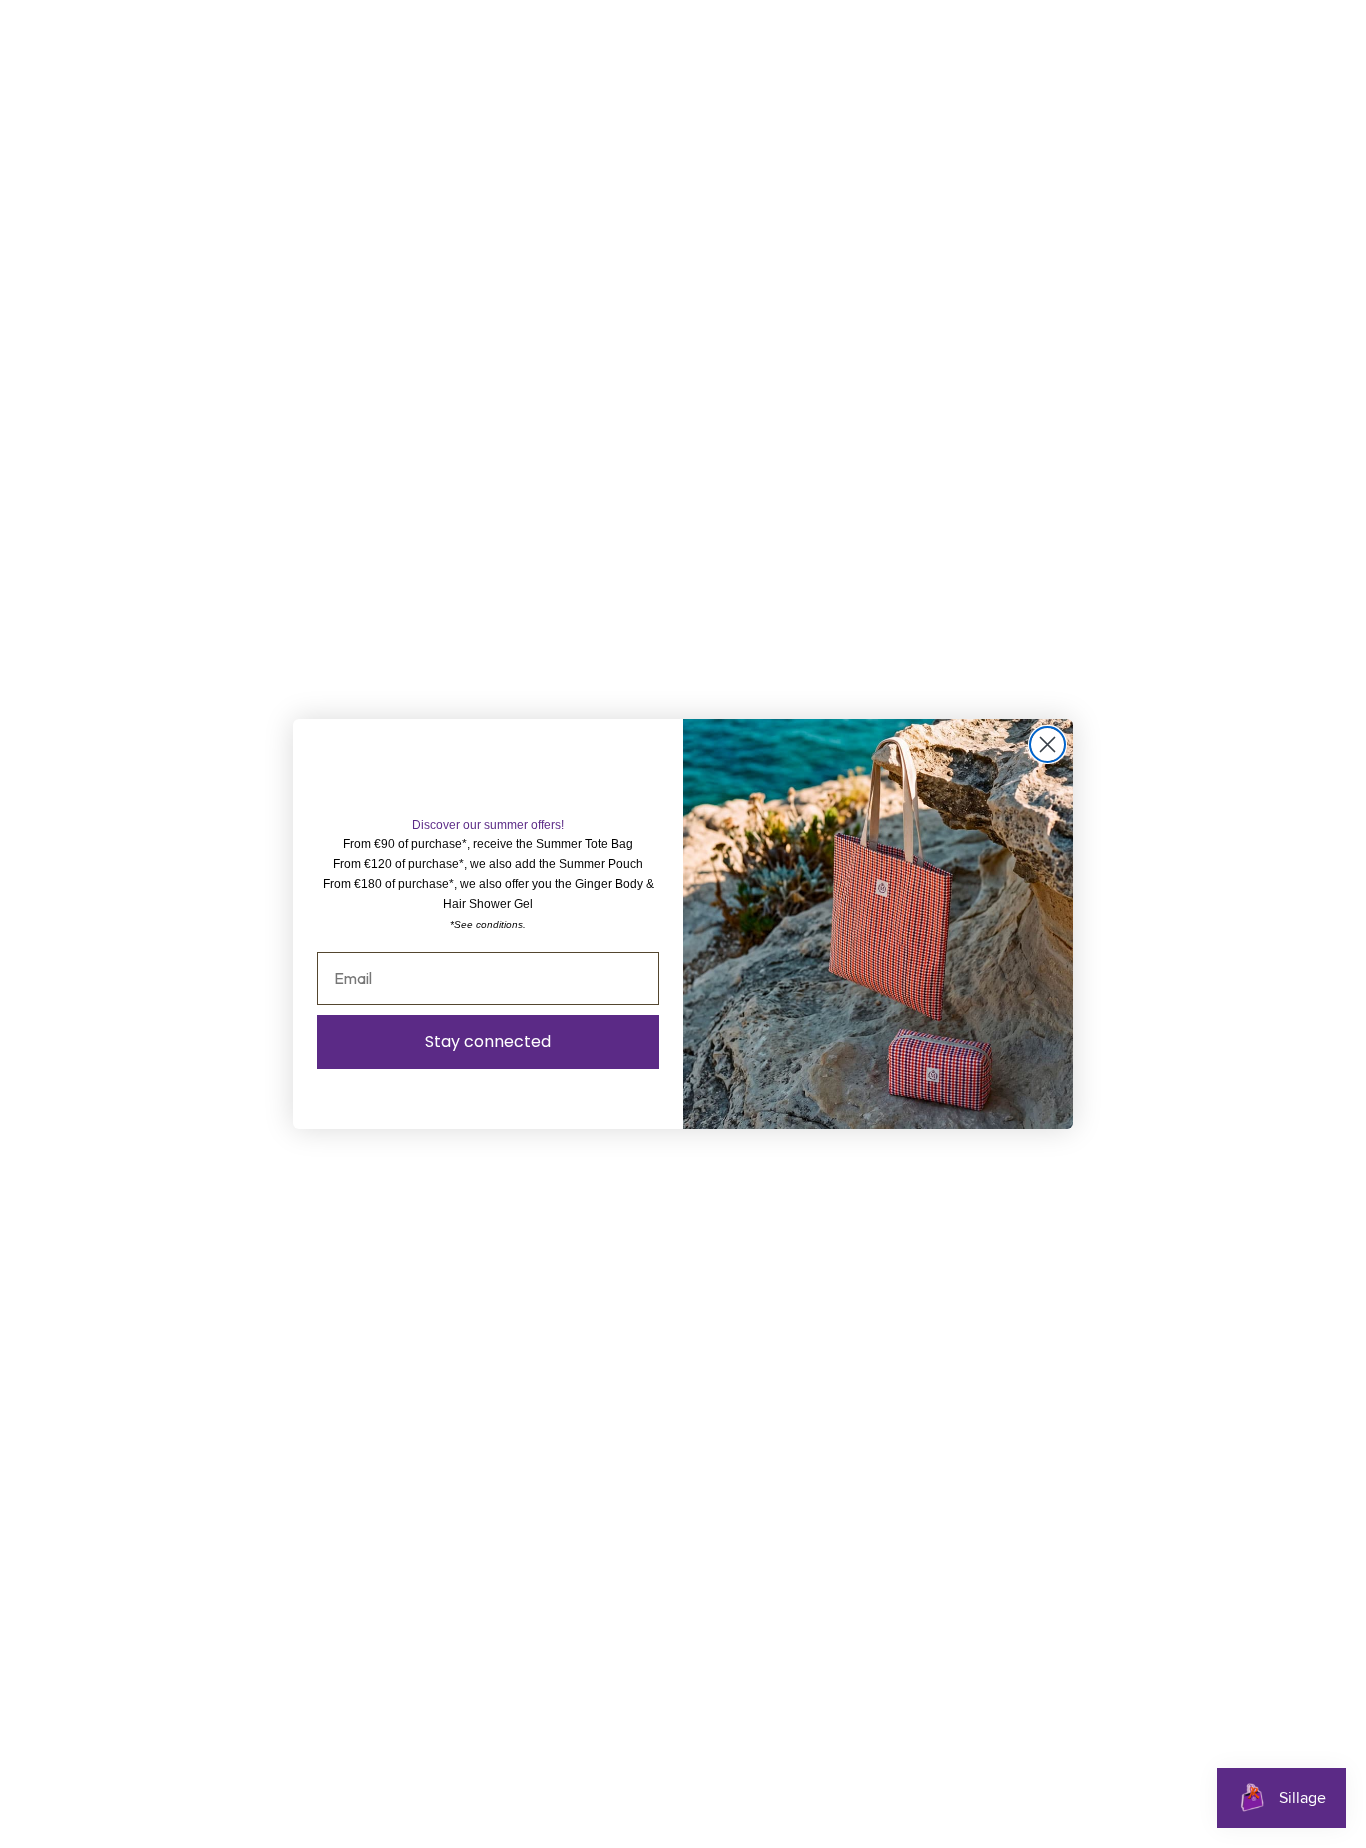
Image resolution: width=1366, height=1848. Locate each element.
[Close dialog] (1047, 744)
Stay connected (488, 1041)
